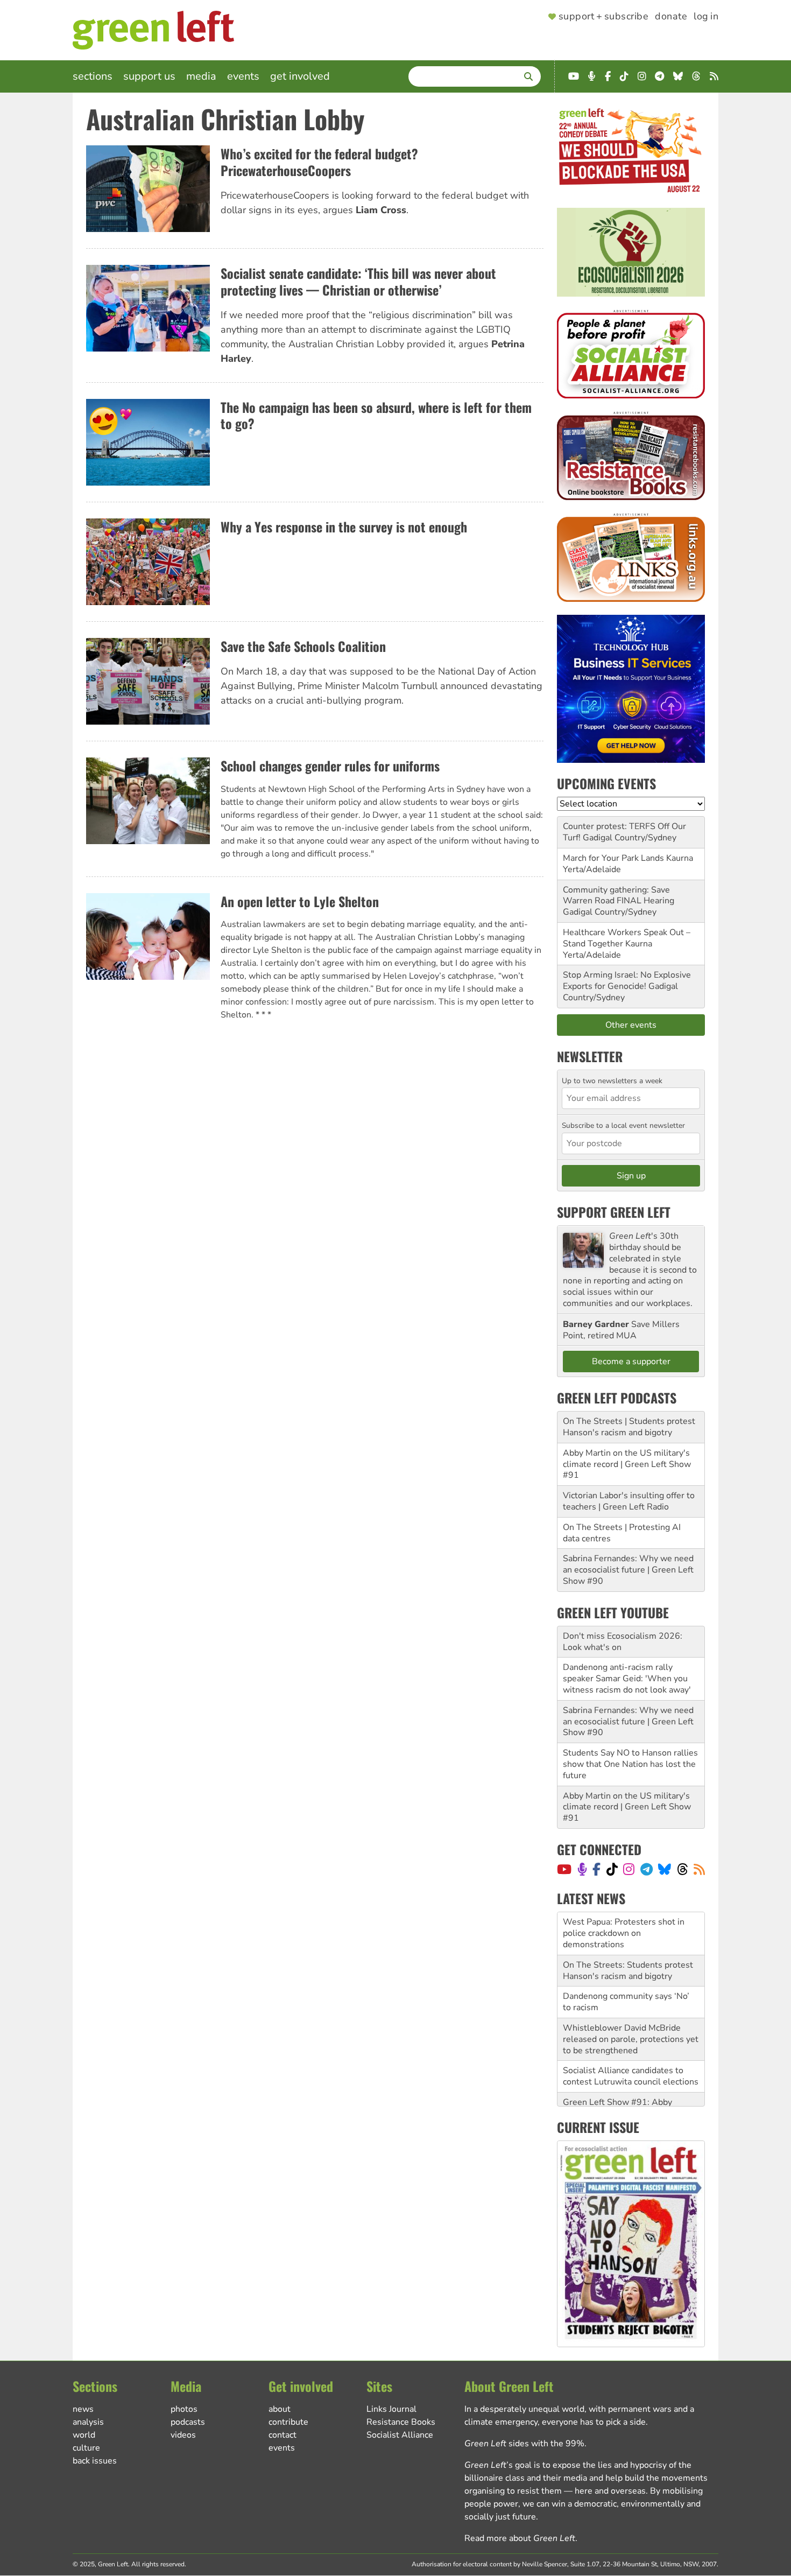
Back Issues (95, 2461)
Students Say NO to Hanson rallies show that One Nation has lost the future (630, 1764)
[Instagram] (629, 1869)
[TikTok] (612, 1869)
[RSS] (699, 1869)
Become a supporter (631, 1361)
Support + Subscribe (603, 17)
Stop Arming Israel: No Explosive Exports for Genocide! (627, 981)
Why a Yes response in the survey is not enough (344, 527)
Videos (183, 2435)
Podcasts (188, 2422)
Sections (93, 76)
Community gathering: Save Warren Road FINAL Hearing (619, 896)
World (84, 2435)
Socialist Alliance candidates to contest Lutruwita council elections (631, 2034)
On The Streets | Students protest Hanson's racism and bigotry (629, 1427)
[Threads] (683, 1869)
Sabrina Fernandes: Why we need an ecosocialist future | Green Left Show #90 (628, 1570)
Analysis (88, 2422)
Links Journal (391, 2409)
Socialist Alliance (400, 2435)
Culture (86, 2448)
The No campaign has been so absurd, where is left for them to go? (376, 415)
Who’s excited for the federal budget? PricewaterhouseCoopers (319, 162)
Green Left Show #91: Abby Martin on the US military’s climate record (630, 2070)
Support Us (149, 76)
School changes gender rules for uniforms (330, 766)
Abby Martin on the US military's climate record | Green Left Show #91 (627, 1464)
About (280, 2409)
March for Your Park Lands (613, 858)
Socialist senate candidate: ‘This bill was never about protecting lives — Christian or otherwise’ (358, 281)
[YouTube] (564, 1869)
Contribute (288, 2422)
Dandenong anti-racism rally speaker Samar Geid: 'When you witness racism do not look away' (627, 1679)
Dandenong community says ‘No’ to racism (626, 1959)
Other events (631, 1025)
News (83, 2409)
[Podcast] (582, 1869)
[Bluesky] (665, 1869)
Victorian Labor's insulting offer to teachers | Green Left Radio (629, 1501)
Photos (184, 2409)
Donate (671, 17)
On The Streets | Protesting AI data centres (622, 1533)
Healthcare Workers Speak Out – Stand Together (627, 938)
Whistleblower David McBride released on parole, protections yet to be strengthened (631, 1996)
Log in (706, 17)
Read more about (520, 2538)
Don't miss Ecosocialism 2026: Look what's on (623, 1642)
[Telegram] (647, 1869)
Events (243, 76)
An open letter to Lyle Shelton (300, 901)
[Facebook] (596, 1869)
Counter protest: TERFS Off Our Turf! (624, 832)
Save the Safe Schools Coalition (303, 646)
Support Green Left (614, 1212)
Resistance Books (401, 2422)
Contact (282, 2435)
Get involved (300, 76)
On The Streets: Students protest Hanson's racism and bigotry (628, 1928)
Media (201, 76)
